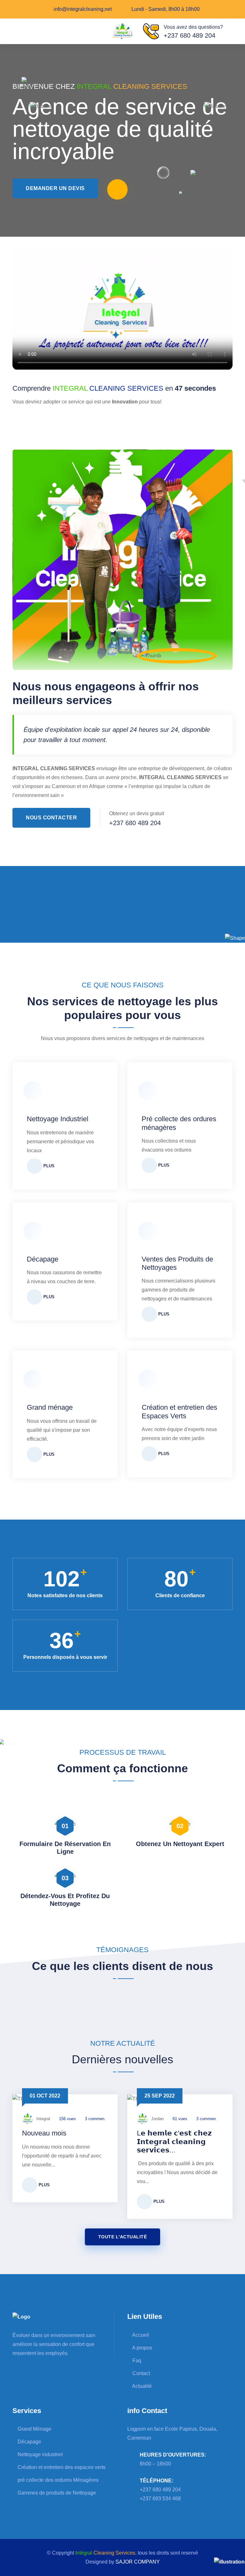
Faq (136, 2361)
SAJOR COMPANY (138, 2562)
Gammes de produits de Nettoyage (56, 2493)
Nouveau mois (44, 2133)
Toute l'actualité (123, 2237)
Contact (141, 2373)
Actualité (141, 2386)
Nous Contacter (51, 818)
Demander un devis (55, 188)
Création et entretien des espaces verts (61, 2467)
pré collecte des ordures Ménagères (57, 2480)
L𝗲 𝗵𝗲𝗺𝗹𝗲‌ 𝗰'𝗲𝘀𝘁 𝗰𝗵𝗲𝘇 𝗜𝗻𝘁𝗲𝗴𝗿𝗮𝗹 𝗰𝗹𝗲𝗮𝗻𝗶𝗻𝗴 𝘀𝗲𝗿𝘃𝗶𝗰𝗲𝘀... (174, 2142)
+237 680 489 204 (189, 35)
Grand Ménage (34, 2429)
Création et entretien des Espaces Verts (179, 1411)
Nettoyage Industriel (58, 1119)
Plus (48, 1166)
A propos (142, 2348)
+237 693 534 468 (160, 2499)
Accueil (140, 2335)
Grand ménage (50, 1407)
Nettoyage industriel (40, 2454)
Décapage (43, 1259)
